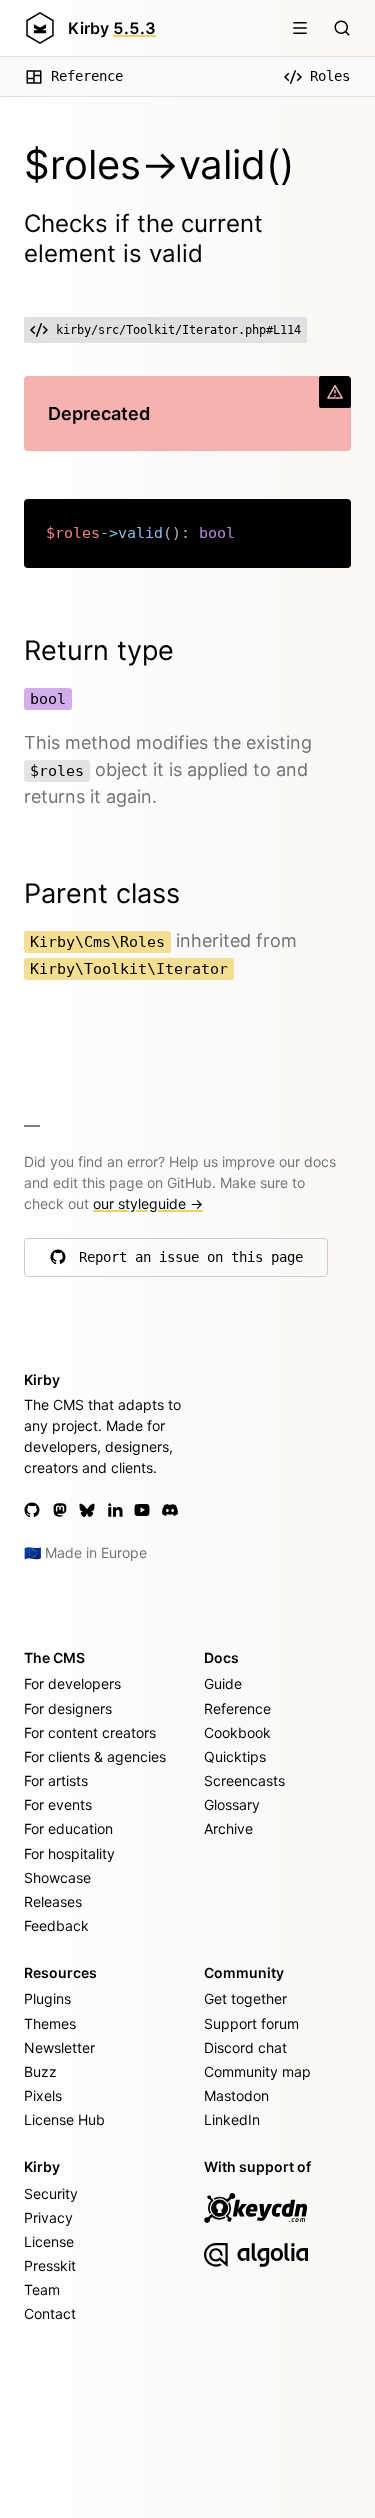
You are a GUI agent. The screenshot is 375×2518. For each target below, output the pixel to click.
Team (42, 2289)
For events (58, 1804)
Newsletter (59, 2047)
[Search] (342, 28)
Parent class (102, 893)
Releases (53, 1901)
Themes (50, 2023)
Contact (50, 2313)
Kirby (112, 28)
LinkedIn (232, 2119)
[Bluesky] (87, 1510)
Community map (257, 2071)
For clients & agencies (95, 1756)
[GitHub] (32, 1510)
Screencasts (244, 1780)
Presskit (50, 2265)
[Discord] (170, 1510)
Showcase (57, 1877)
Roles (330, 76)
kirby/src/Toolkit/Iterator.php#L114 (178, 330)
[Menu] (300, 28)
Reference (87, 76)
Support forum (251, 2023)
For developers (72, 1683)
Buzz (40, 2071)
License (49, 2241)
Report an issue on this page (191, 1262)
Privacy (48, 2217)
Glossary (232, 1804)
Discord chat (245, 2047)
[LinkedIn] (115, 1510)
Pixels (43, 2095)
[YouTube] (142, 1510)
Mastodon (236, 2095)
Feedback (56, 1925)
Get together (245, 1998)
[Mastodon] (60, 1510)
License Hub (64, 2119)
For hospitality (69, 1853)
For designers (68, 1708)
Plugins (47, 1998)
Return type (99, 650)
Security (51, 2193)
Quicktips (235, 1756)
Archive (228, 1828)
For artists (56, 1780)
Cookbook (237, 1732)
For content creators (90, 1732)
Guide (223, 1683)
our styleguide (148, 1203)
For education (68, 1828)
